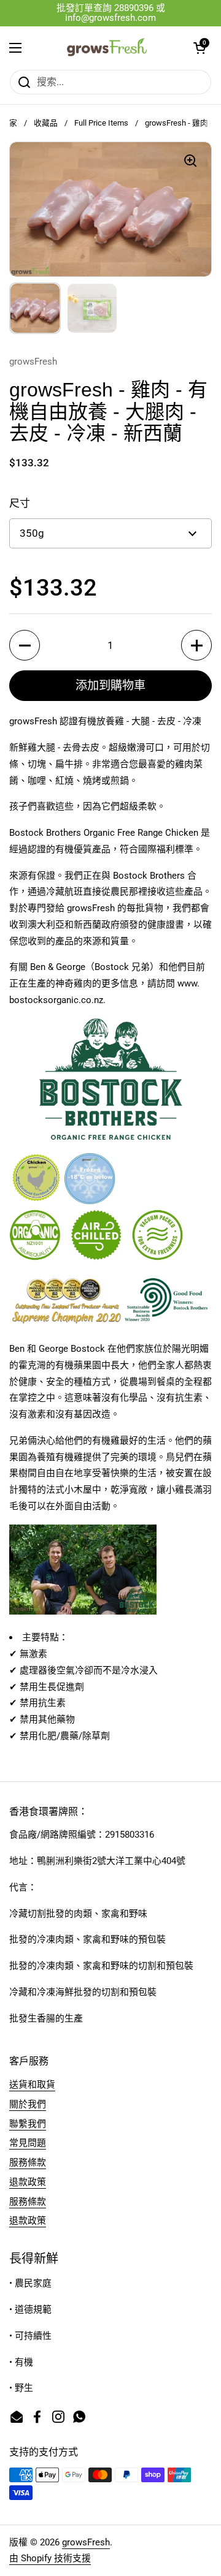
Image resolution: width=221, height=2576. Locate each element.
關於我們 (28, 2104)
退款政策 (28, 2182)
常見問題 (28, 2143)
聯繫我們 (28, 2124)
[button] (200, 48)
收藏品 (46, 123)
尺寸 (20, 503)
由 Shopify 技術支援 (50, 2558)
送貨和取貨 (32, 2085)
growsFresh (86, 2542)
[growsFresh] (108, 48)
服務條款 (28, 2162)
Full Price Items (101, 123)
